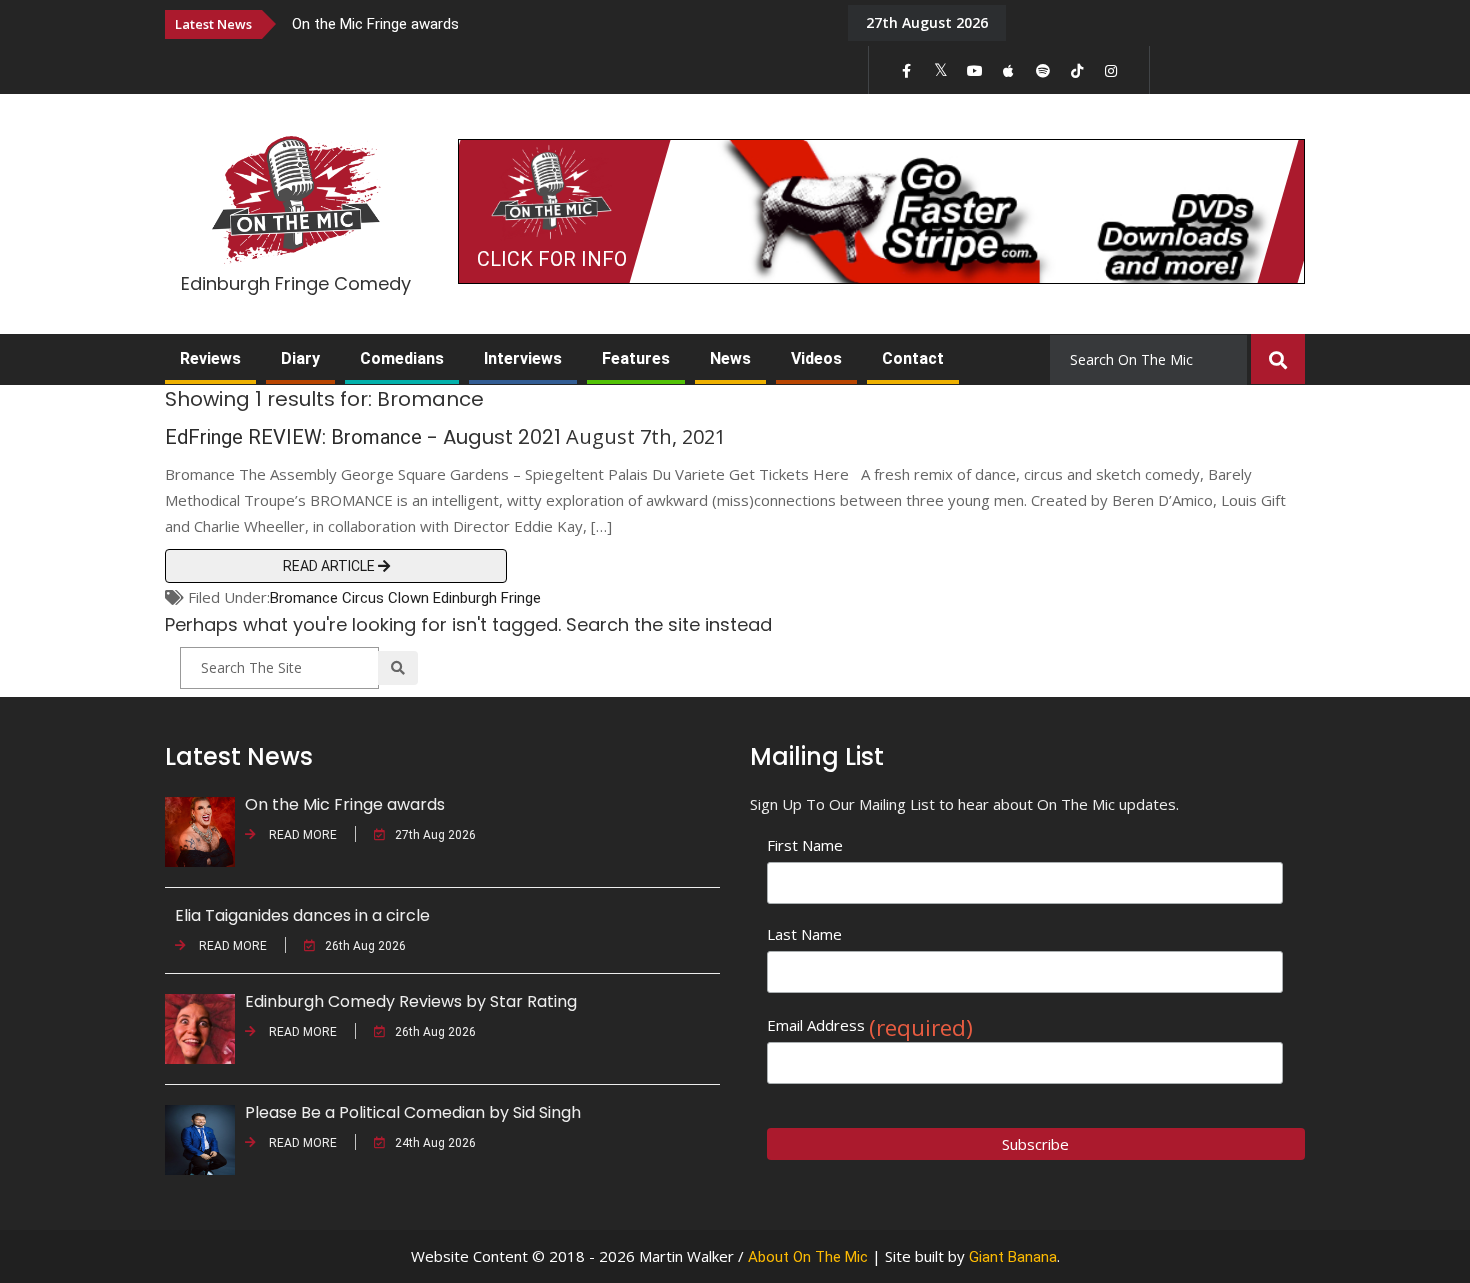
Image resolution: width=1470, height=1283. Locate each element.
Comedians (402, 358)
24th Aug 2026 (435, 1143)
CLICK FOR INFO (552, 259)
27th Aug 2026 (435, 835)
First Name (805, 845)
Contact (913, 358)
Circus (363, 598)
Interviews (523, 358)
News (730, 358)
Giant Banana (1013, 1257)
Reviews (210, 358)
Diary (300, 358)
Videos (816, 358)
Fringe (521, 598)
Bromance (304, 598)
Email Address (870, 1025)
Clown (408, 598)
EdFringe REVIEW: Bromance (293, 437)
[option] (555, 23)
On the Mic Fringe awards (375, 24)
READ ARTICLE (330, 566)
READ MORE (301, 835)
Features (636, 358)
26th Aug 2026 (365, 946)
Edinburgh (465, 598)
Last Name (804, 934)
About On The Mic (808, 1257)
